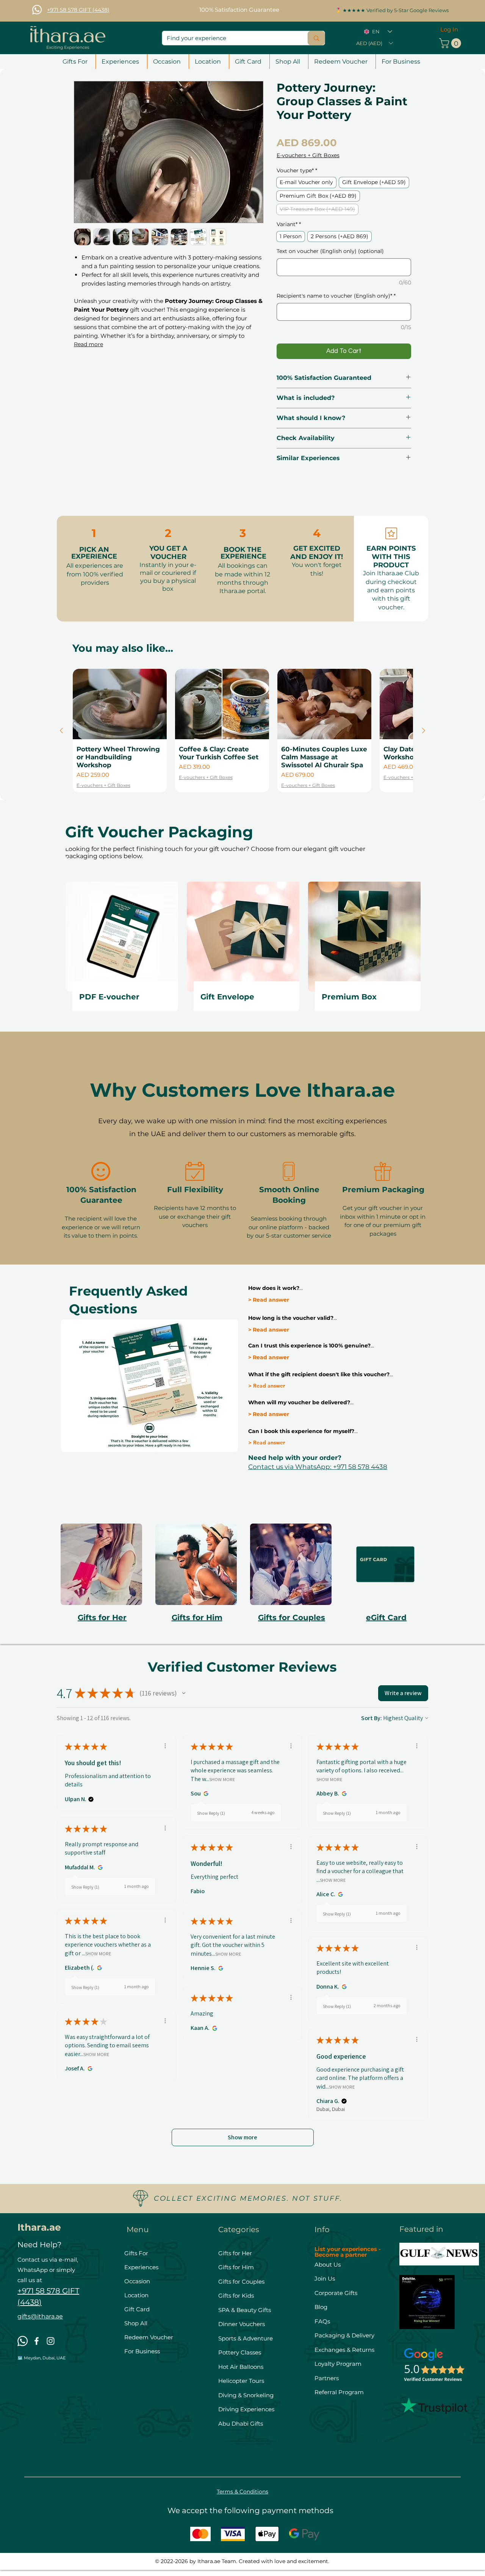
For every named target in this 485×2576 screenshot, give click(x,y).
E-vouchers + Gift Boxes (308, 155)
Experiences (141, 2267)
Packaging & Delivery (344, 2335)
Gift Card (137, 2309)
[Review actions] (165, 1746)
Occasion (137, 2281)
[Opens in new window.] (205, 1794)
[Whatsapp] (37, 10)
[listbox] (374, 43)
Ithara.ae (39, 2227)
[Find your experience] (316, 38)
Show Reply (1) (211, 1813)
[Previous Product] (61, 731)
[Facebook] (37, 2341)
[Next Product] (424, 731)
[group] (242, 731)
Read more (88, 344)
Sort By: (372, 1718)
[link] (451, 43)
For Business (142, 2351)
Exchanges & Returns (344, 2350)
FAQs (322, 2321)
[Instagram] (51, 2341)
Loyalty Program (338, 2364)
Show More (222, 1779)
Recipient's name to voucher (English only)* (336, 296)
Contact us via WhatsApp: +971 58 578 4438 (318, 1467)
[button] (239, 6)
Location (136, 2295)
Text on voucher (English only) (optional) (330, 251)
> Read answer (269, 1300)
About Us (328, 2265)
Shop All (136, 2323)
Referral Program (339, 2392)
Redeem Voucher (149, 2337)
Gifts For (136, 2253)
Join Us (325, 2279)
